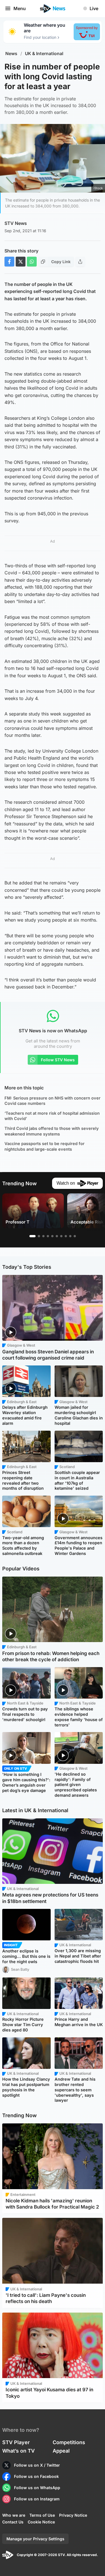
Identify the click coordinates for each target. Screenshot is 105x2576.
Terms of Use (42, 2515)
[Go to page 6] (57, 1236)
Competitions (69, 2442)
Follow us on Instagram (37, 2499)
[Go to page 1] (32, 1236)
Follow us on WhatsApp (37, 2488)
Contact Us (13, 2522)
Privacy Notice (73, 2515)
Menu (20, 8)
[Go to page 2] (39, 1236)
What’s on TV (18, 2451)
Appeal (61, 2451)
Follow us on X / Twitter (37, 2465)
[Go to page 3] (43, 1236)
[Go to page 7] (61, 1236)
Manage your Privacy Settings (35, 2539)
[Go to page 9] (70, 1236)
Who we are (14, 2515)
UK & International (44, 54)
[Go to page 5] (52, 1236)
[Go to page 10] (75, 1236)
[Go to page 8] (66, 1236)
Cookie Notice (41, 2522)
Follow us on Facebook (36, 2476)
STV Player (16, 2442)
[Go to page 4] (48, 1236)
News (11, 54)
